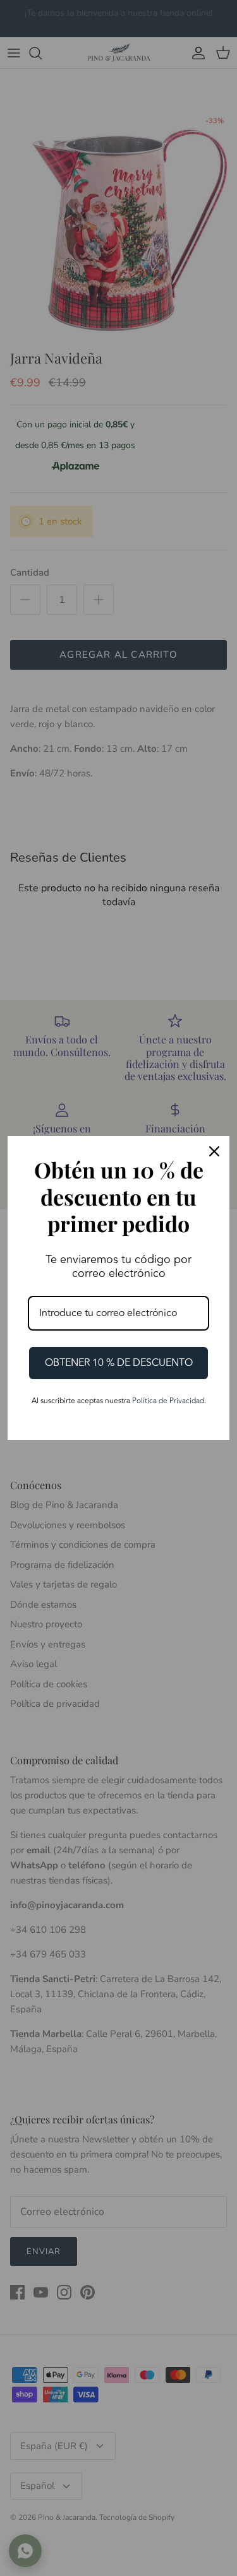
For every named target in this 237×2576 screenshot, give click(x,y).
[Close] (214, 1151)
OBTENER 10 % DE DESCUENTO (119, 1363)
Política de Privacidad (168, 1401)
